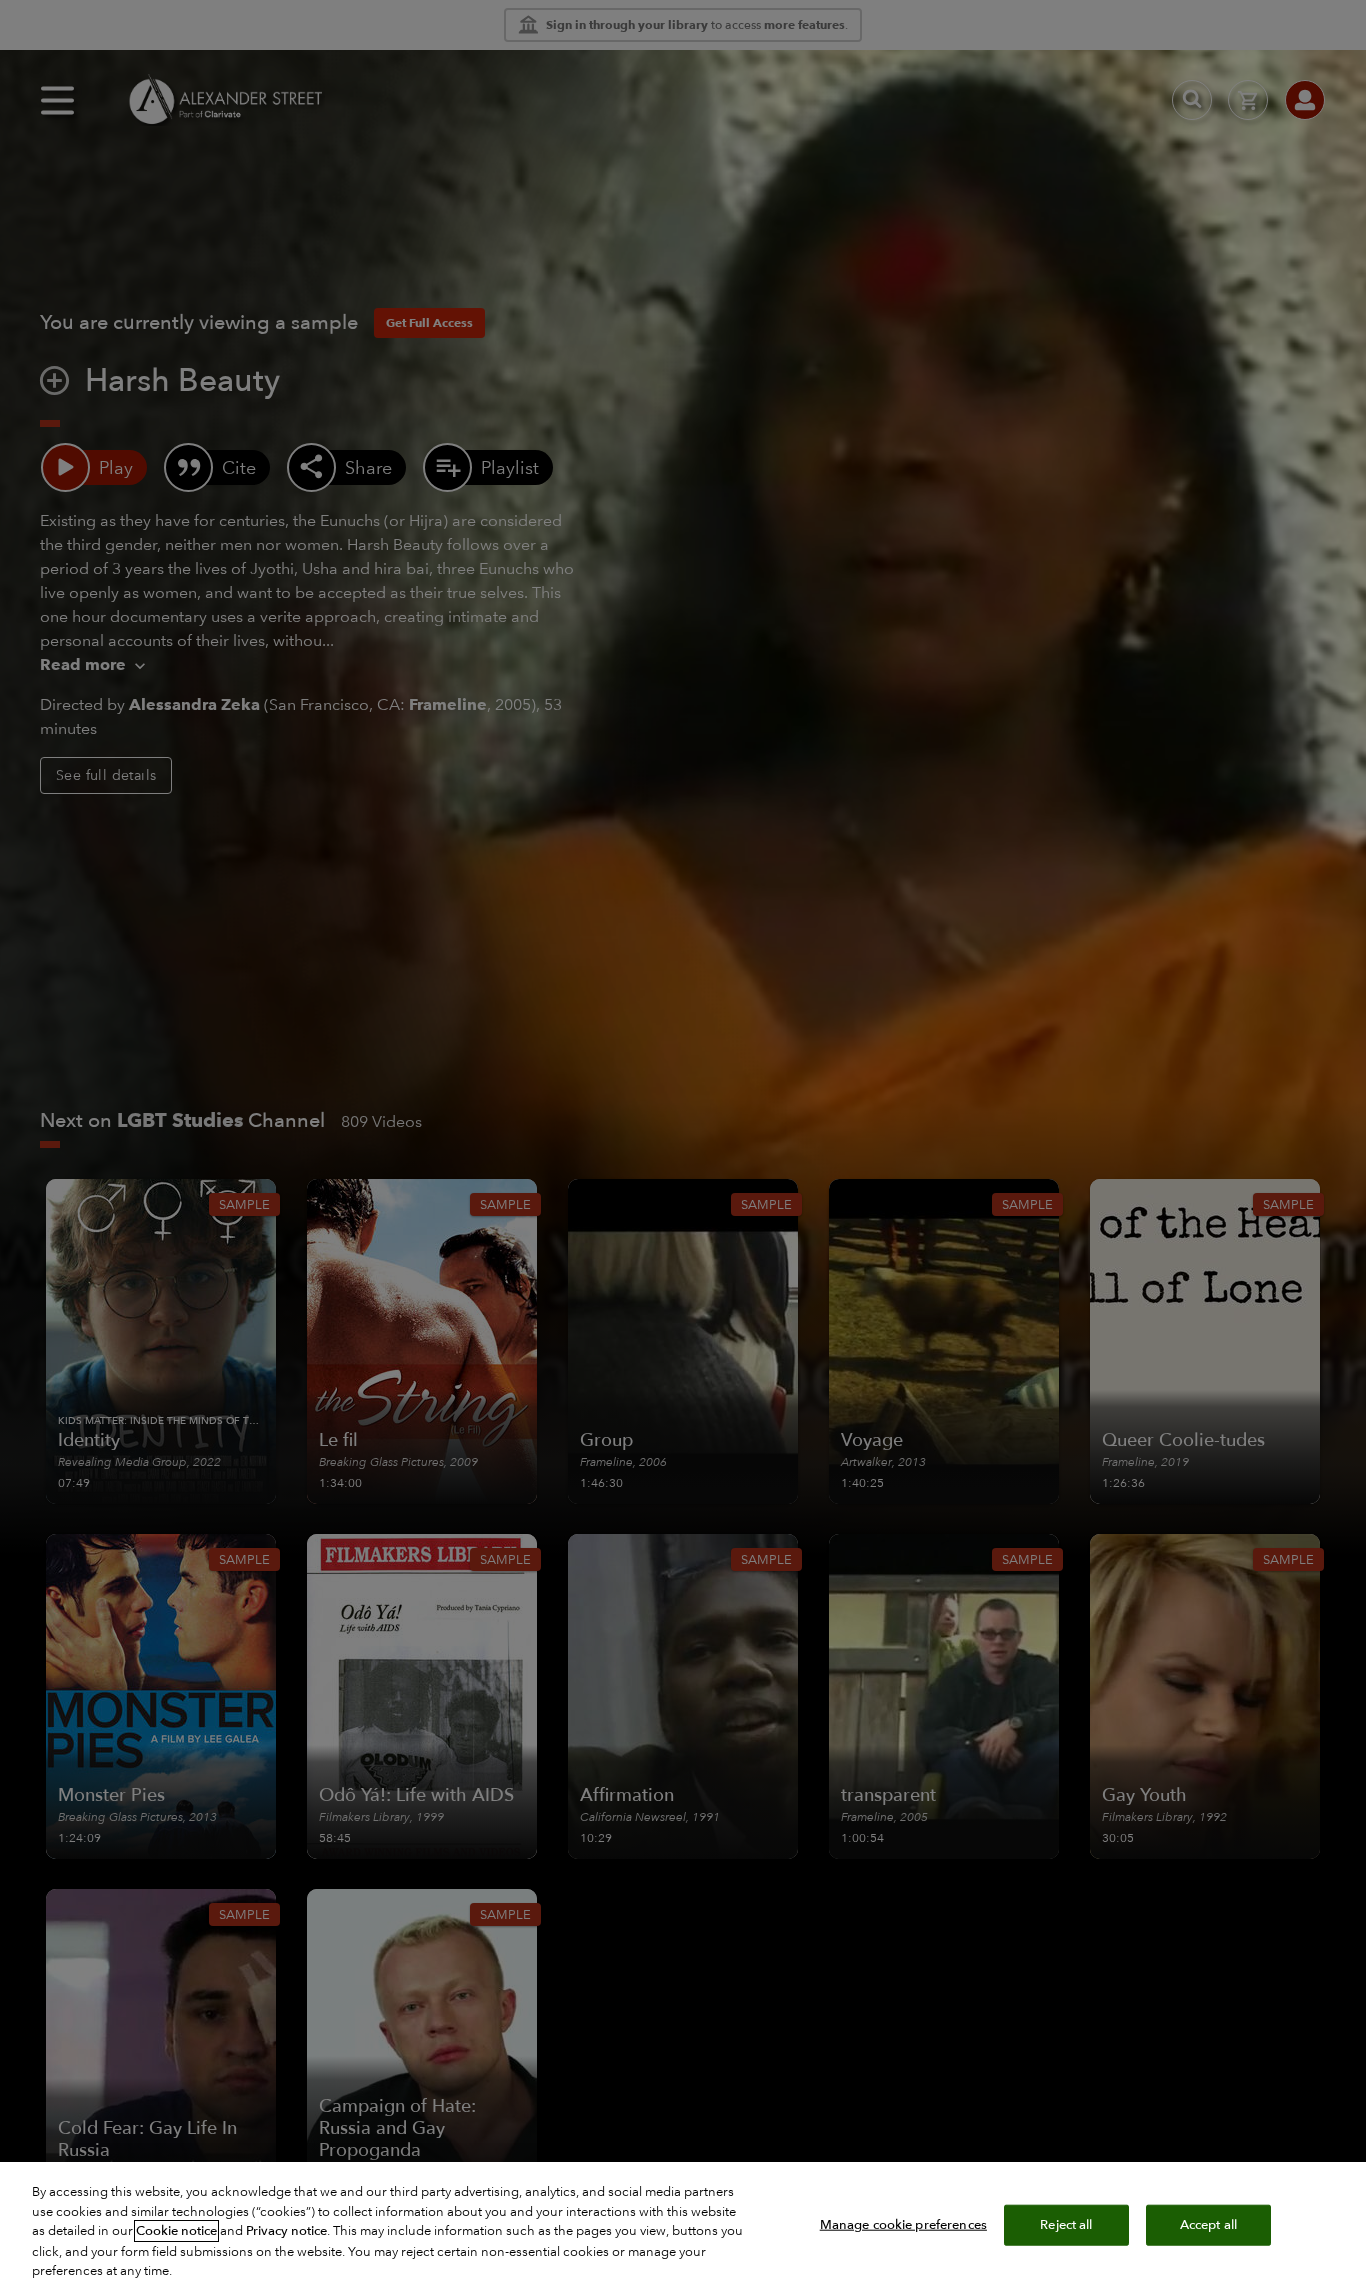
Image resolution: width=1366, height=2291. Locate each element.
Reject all (1066, 2224)
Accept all (1208, 2224)
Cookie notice (176, 2231)
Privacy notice (286, 2231)
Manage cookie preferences (903, 2224)
